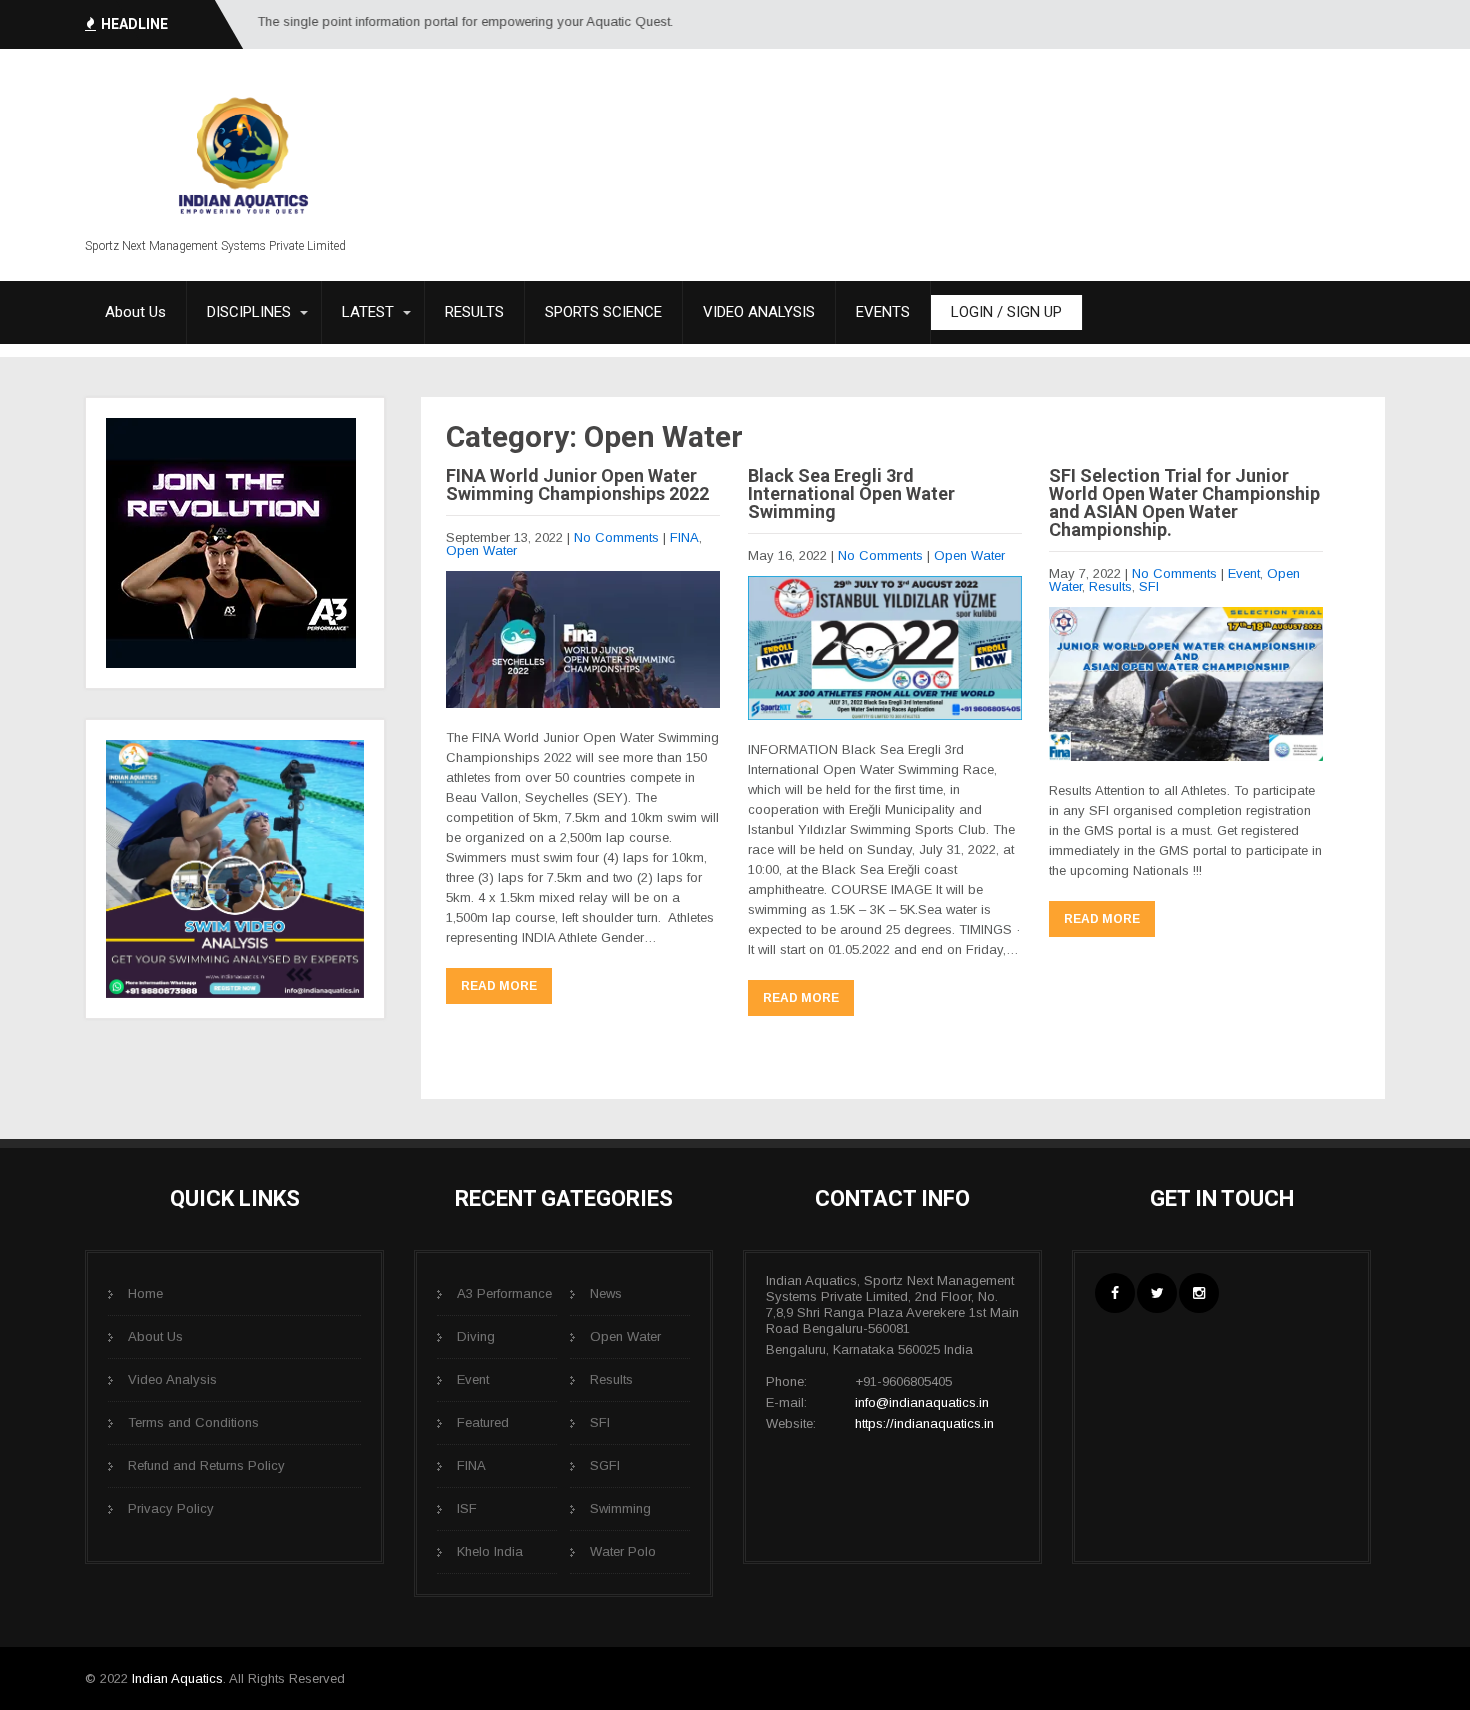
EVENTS (883, 312)
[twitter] (1157, 1293)
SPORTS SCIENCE (603, 312)
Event (1244, 573)
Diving (476, 1336)
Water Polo (623, 1551)
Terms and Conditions (193, 1422)
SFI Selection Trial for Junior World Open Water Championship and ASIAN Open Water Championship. (1184, 502)
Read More (499, 986)
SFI (1149, 586)
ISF (467, 1508)
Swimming (620, 1508)
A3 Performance (504, 1293)
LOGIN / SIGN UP (1006, 312)
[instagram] (1199, 1293)
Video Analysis (172, 1379)
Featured (483, 1422)
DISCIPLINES (249, 312)
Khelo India (490, 1551)
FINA (684, 537)
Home (145, 1293)
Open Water (481, 550)
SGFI (605, 1465)
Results (1110, 586)
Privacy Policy (171, 1508)
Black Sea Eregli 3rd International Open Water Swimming (851, 493)
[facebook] (1115, 1293)
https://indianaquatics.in (924, 1423)
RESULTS (474, 312)
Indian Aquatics (177, 1678)
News (606, 1293)
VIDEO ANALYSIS (759, 312)
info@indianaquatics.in (922, 1402)
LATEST (368, 312)
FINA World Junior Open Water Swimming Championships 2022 (577, 484)
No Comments (616, 537)
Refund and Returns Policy (206, 1465)
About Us (135, 312)
